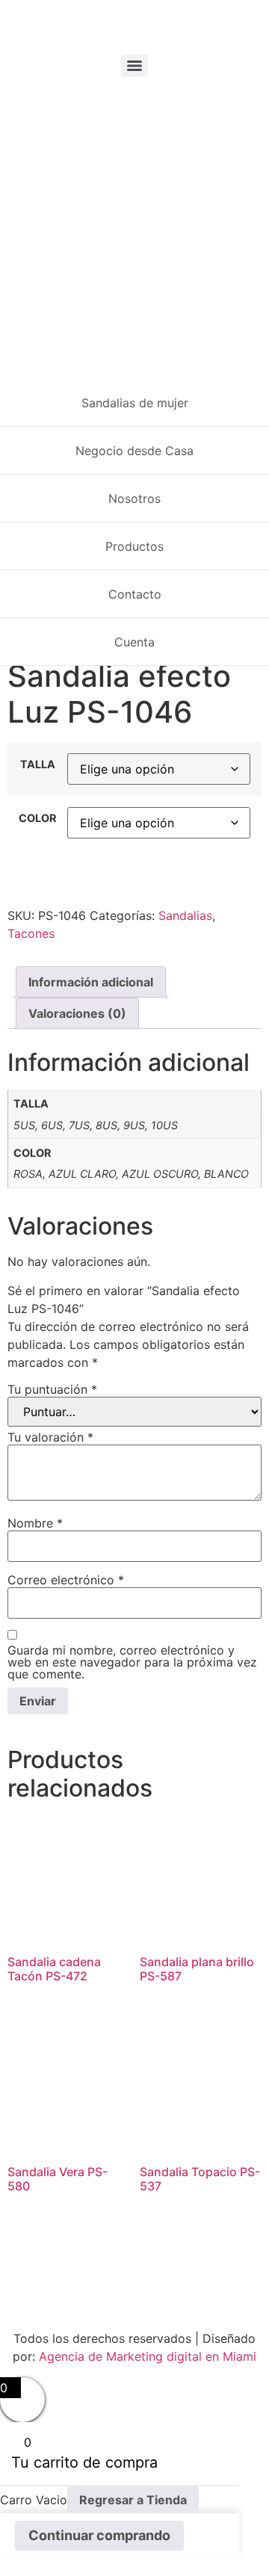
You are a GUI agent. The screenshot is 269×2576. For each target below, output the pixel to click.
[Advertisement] (134, 225)
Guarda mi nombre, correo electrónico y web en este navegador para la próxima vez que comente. (132, 1662)
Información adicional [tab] (91, 982)
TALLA (38, 765)
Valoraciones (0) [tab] (77, 1013)
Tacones (31, 933)
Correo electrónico (66, 1580)
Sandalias (68, 387)
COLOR (37, 818)
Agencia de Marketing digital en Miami (148, 2356)
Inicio (21, 387)
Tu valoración (50, 1437)
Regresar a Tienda (133, 2500)
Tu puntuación (52, 1389)
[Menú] (134, 66)
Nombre (35, 1523)
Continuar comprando (99, 2535)
